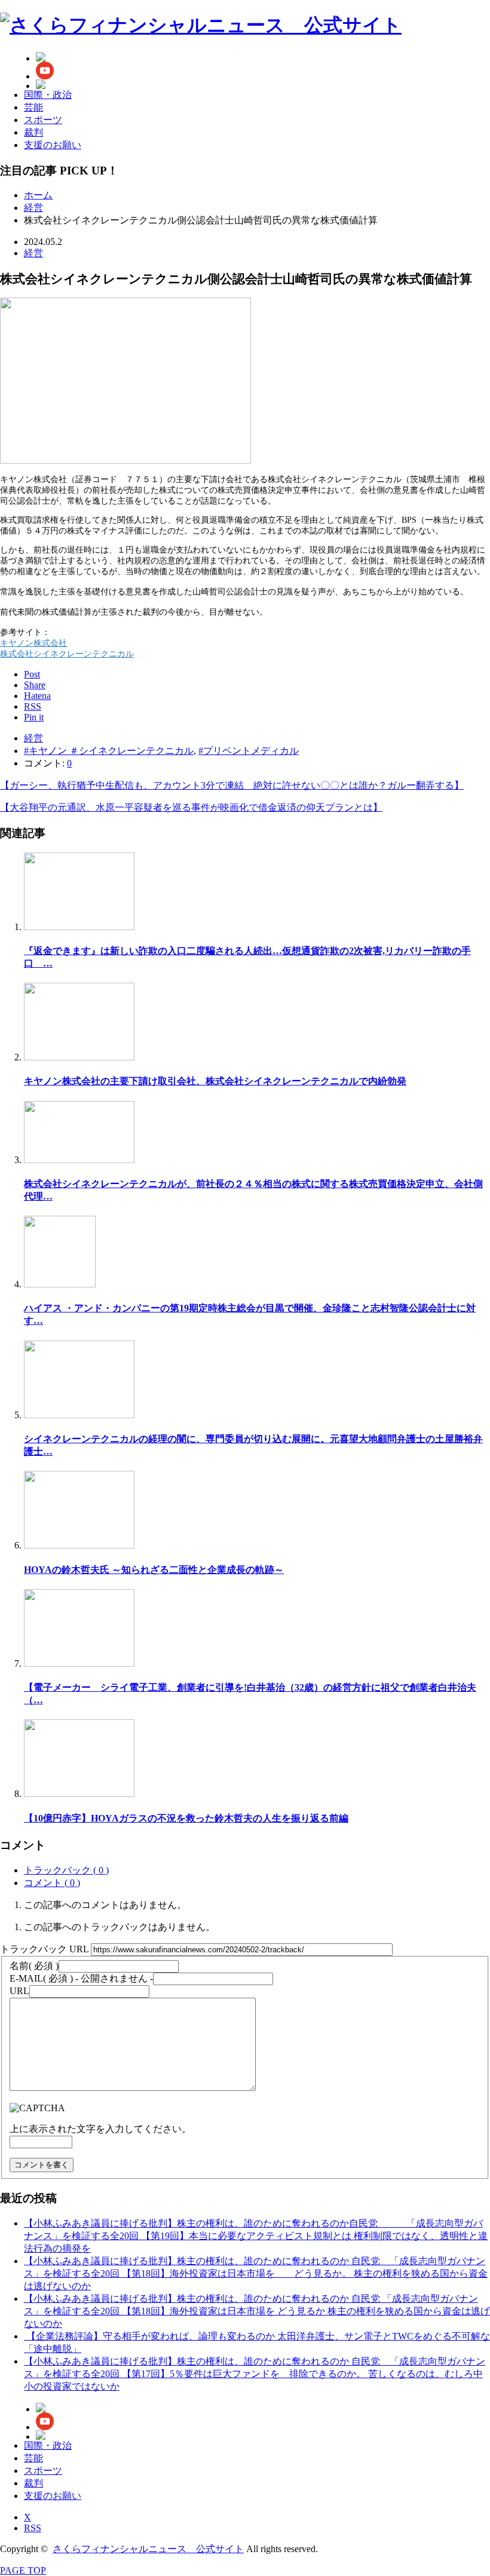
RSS (33, 2528)
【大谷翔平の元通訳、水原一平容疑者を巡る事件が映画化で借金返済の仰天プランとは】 (191, 807)
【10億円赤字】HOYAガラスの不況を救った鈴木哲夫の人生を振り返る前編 (186, 1818)
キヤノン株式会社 (33, 643)
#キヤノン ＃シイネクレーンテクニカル (109, 751)
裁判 (33, 132)
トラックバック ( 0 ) (66, 1870)
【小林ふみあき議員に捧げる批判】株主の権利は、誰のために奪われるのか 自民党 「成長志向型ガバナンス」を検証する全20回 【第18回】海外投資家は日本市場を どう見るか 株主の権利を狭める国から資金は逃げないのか (257, 2311)
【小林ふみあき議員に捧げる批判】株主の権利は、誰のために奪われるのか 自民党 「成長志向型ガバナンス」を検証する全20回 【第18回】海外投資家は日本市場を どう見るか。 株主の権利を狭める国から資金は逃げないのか (256, 2273)
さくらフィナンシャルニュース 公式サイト (148, 2549)
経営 (33, 253)
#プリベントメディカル (249, 751)
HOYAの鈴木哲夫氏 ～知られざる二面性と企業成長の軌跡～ (154, 1570)
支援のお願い (53, 145)
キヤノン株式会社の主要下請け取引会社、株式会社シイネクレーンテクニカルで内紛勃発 (215, 1081)
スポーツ (43, 120)
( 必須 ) (34, 1966)
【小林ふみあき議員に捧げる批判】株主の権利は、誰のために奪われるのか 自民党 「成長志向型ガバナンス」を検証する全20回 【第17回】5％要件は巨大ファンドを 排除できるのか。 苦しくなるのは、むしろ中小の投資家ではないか (255, 2374)
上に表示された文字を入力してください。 (100, 2129)
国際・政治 (48, 95)
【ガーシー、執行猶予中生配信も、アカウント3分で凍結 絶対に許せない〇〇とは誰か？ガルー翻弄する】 (232, 785)
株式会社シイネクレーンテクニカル (67, 654)
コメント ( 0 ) (52, 1883)
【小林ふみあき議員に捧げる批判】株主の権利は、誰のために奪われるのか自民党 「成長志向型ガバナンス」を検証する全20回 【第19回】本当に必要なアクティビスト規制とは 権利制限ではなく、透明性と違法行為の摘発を (256, 2236)
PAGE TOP (23, 2570)
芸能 (33, 107)
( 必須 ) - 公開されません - (81, 1978)
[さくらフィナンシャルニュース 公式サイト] (201, 25)
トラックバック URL (44, 1949)
